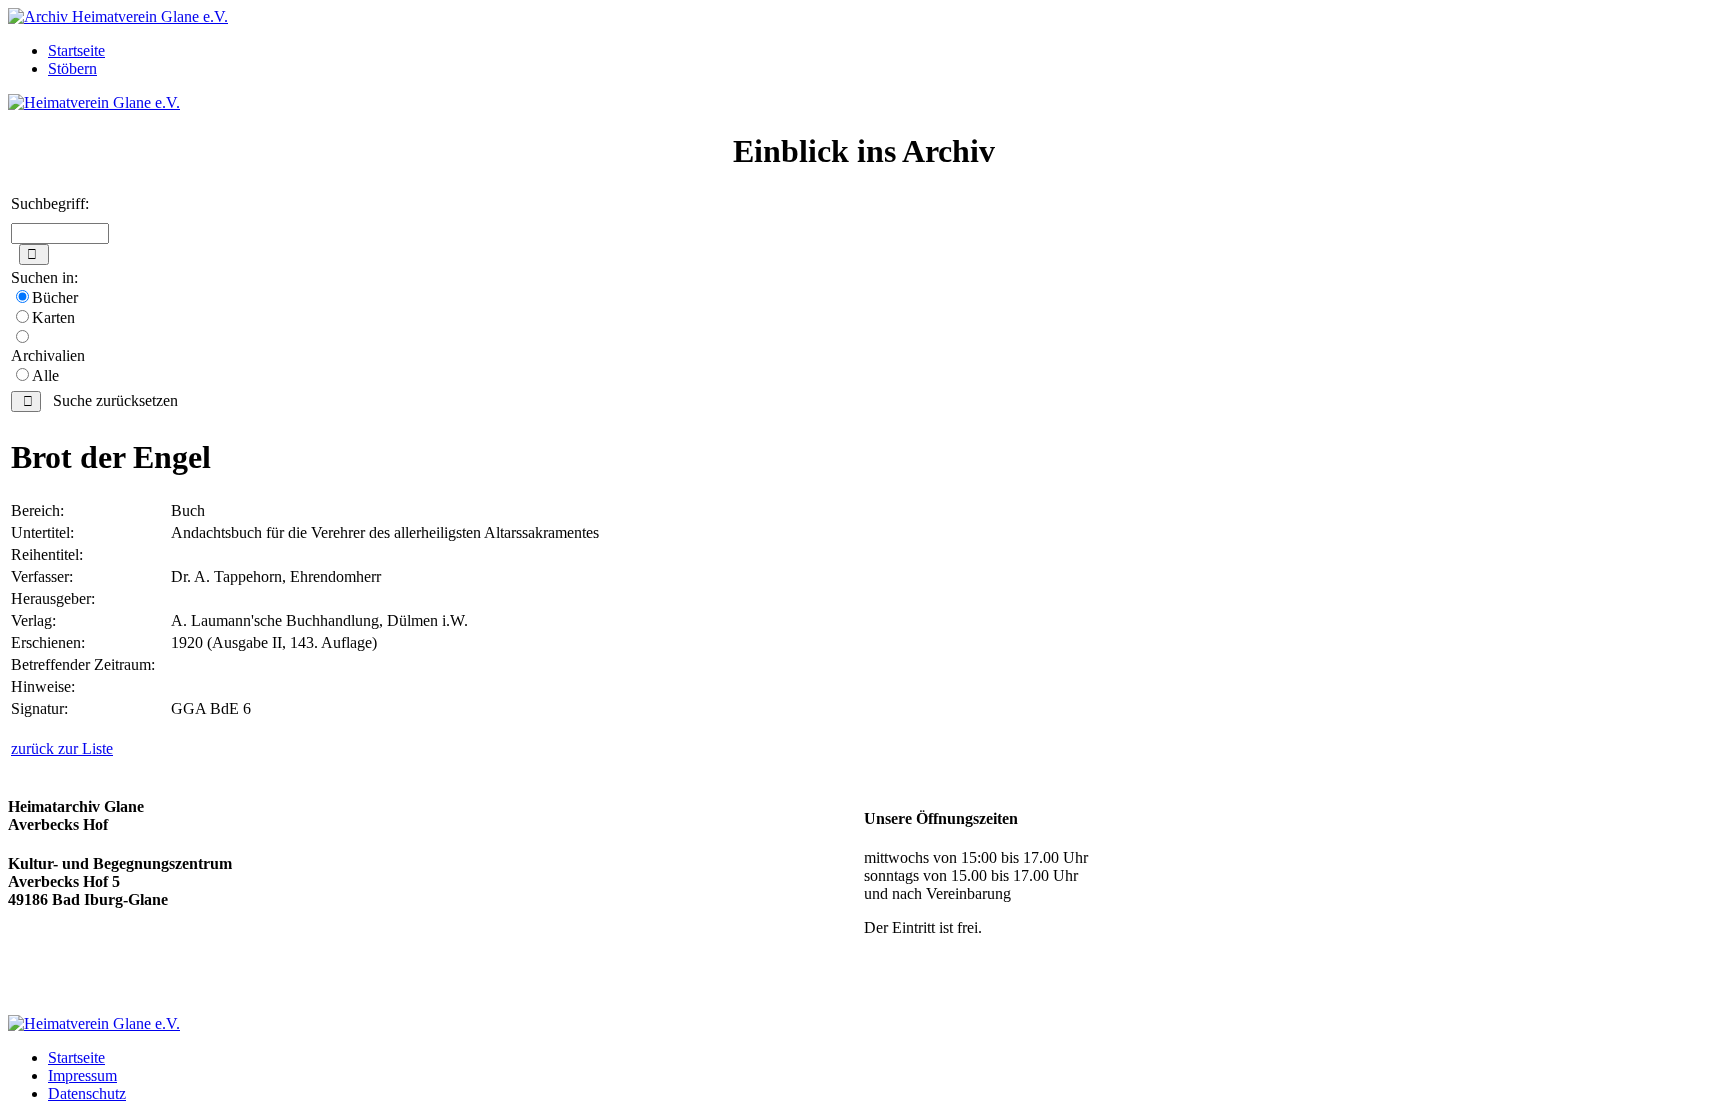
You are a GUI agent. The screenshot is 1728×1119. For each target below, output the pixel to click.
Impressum (82, 1075)
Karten (53, 317)
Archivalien (48, 355)
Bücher (55, 297)
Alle (45, 375)
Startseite (76, 50)
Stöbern (72, 68)
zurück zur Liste (62, 748)
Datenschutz (87, 1093)
